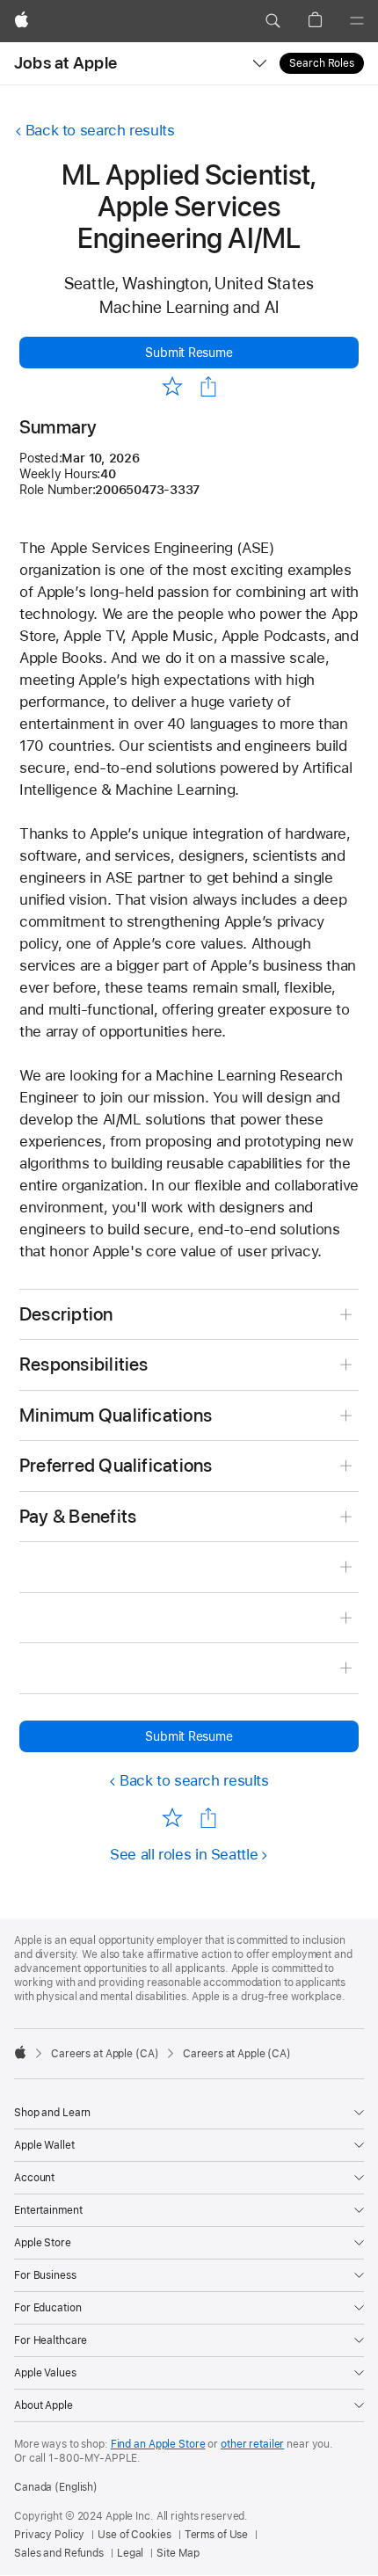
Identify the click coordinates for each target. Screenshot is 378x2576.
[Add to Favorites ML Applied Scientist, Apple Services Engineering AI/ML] (172, 386)
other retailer (252, 2444)
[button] (273, 21)
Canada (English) (56, 2487)
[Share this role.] (208, 387)
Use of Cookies (134, 2535)
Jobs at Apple (65, 63)
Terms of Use (217, 2535)
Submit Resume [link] (189, 353)
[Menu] (357, 21)
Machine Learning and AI (189, 307)
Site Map (178, 2553)
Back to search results (100, 130)
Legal (130, 2553)
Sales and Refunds (59, 2553)
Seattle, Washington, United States (189, 284)
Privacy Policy (49, 2535)
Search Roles (322, 63)
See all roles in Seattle (184, 1854)
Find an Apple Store (158, 2444)
